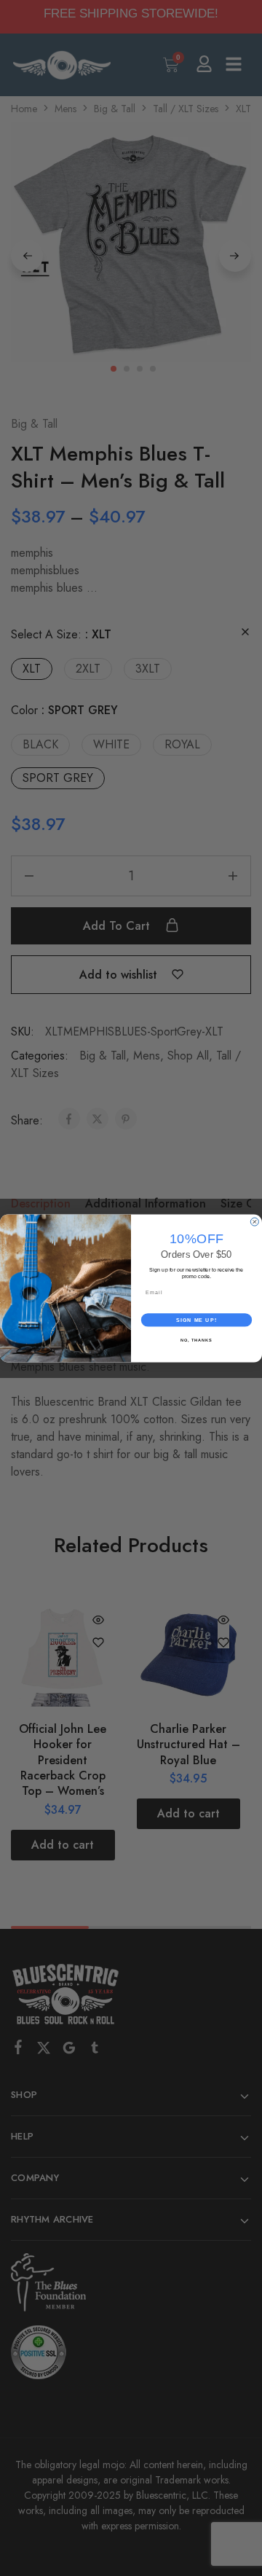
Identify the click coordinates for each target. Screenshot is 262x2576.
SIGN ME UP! (196, 1320)
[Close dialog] (254, 1222)
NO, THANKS (196, 1339)
